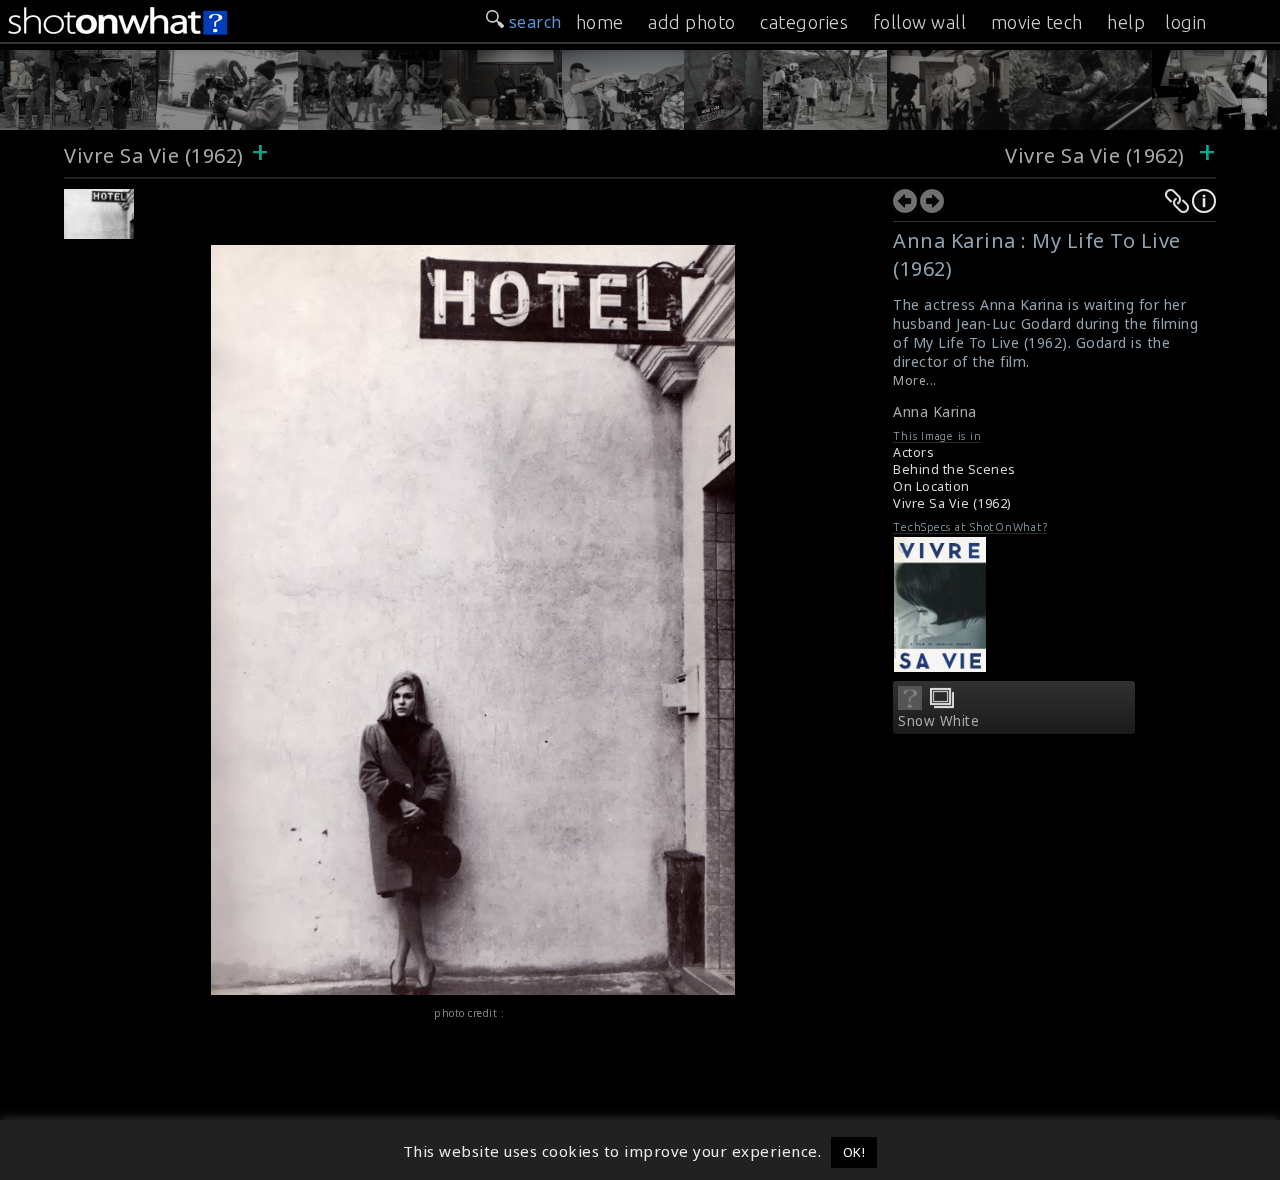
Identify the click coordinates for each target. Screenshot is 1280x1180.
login (1186, 22)
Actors (913, 452)
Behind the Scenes (954, 469)
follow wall (920, 22)
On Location (931, 486)
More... (915, 380)
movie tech (1037, 22)
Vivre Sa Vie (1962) (154, 155)
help (1126, 22)
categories (804, 22)
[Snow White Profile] (910, 704)
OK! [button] (854, 1152)
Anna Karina (935, 411)
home (600, 22)
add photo (692, 22)
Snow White (938, 721)
